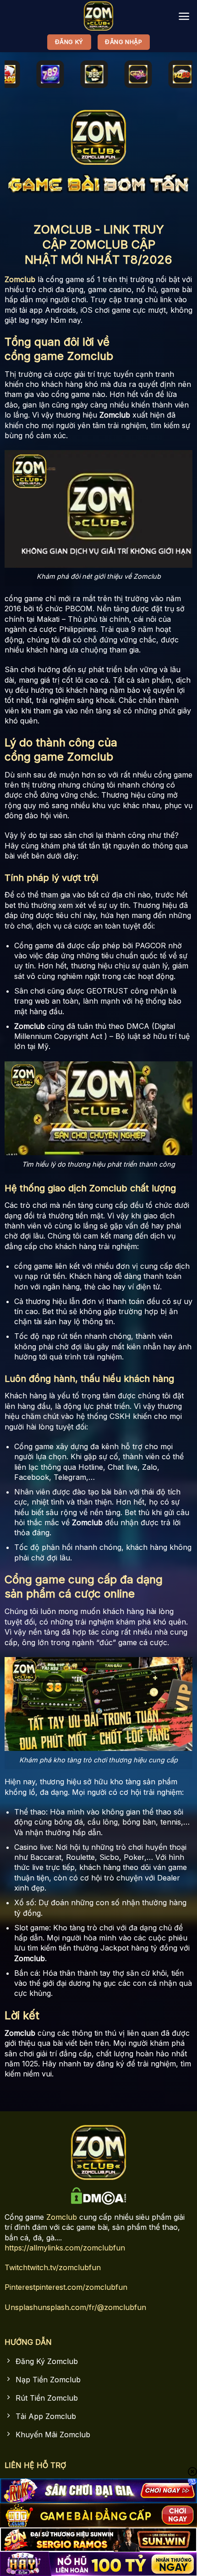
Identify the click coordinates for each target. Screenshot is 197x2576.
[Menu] (184, 16)
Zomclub (62, 2217)
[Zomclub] (98, 16)
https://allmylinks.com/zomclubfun (65, 2248)
